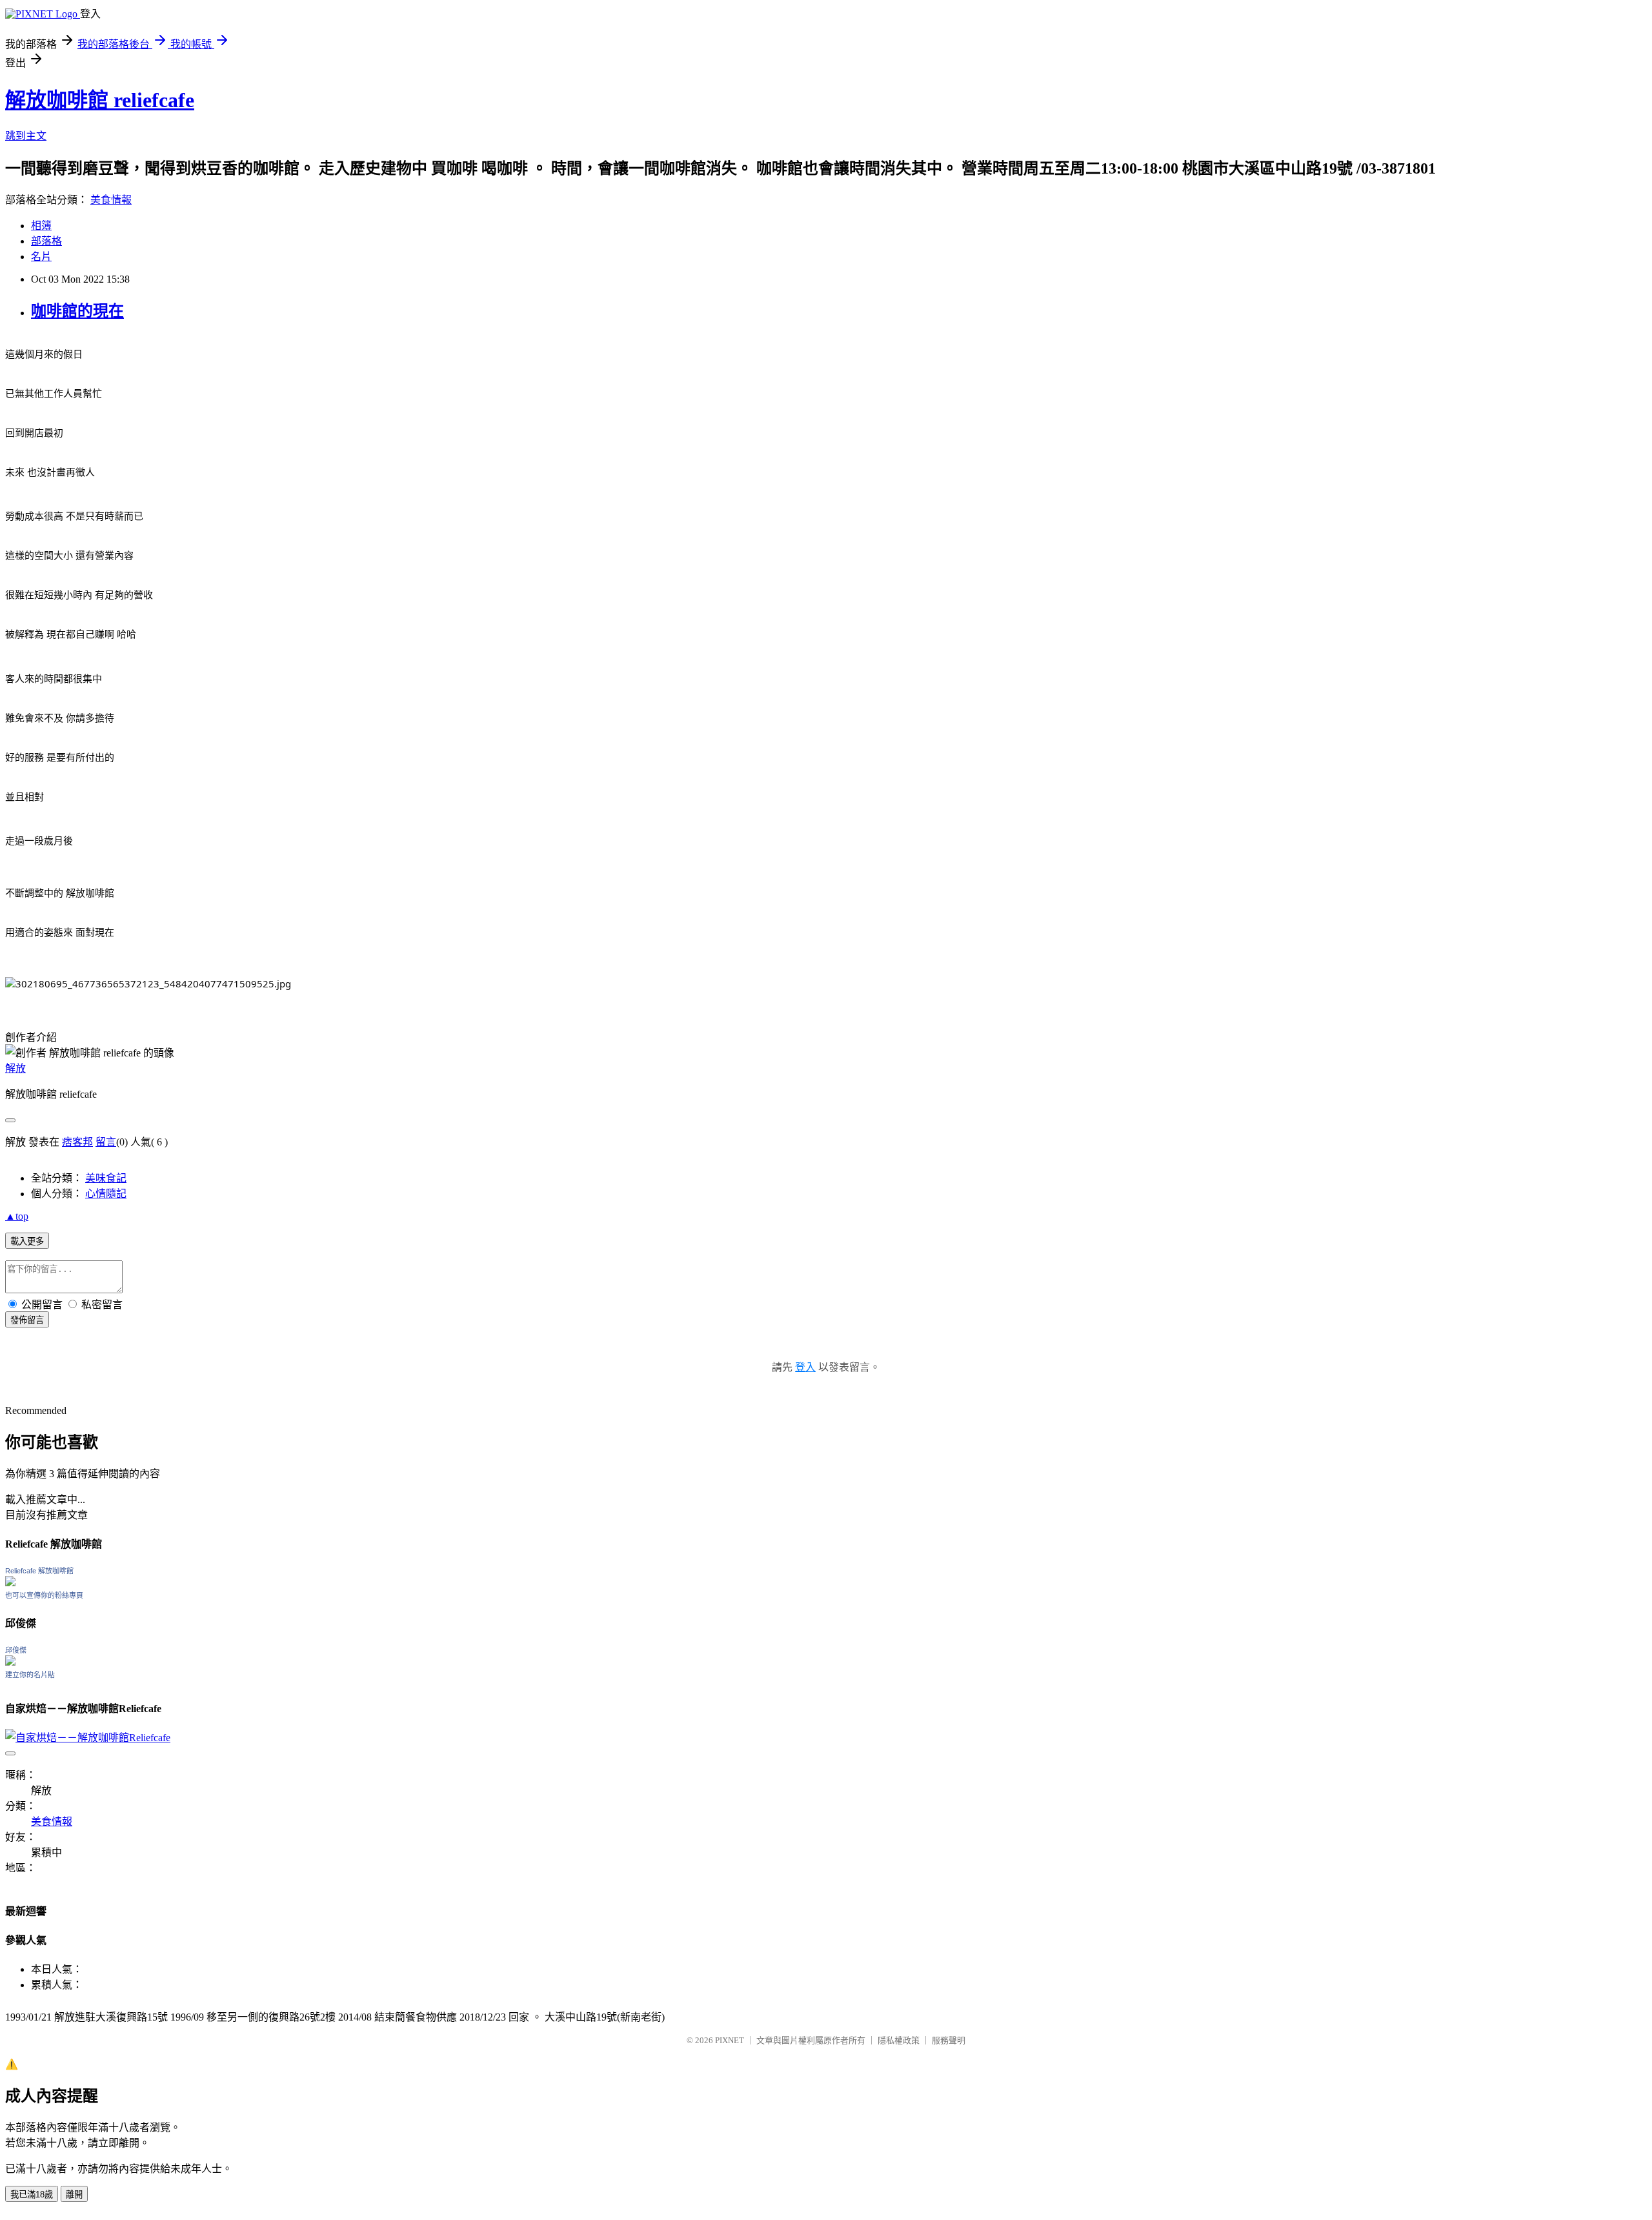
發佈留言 (27, 1320)
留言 (106, 1142)
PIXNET (730, 2040)
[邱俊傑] (10, 1662)
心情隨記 (106, 1194)
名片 (41, 257)
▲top (17, 1216)
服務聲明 (949, 2040)
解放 (15, 1068)
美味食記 (106, 1178)
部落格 (46, 241)
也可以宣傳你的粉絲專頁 (44, 1595)
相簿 (41, 226)
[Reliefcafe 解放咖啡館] (10, 1583)
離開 (74, 2195)
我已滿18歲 (32, 2195)
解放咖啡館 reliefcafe (100, 100)
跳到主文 (26, 136)
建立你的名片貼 (30, 1675)
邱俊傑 (16, 1650)
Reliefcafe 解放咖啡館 (39, 1571)
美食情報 (111, 200)
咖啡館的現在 (77, 311)
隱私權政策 (899, 2040)
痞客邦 (77, 1142)
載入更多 (27, 1241)
